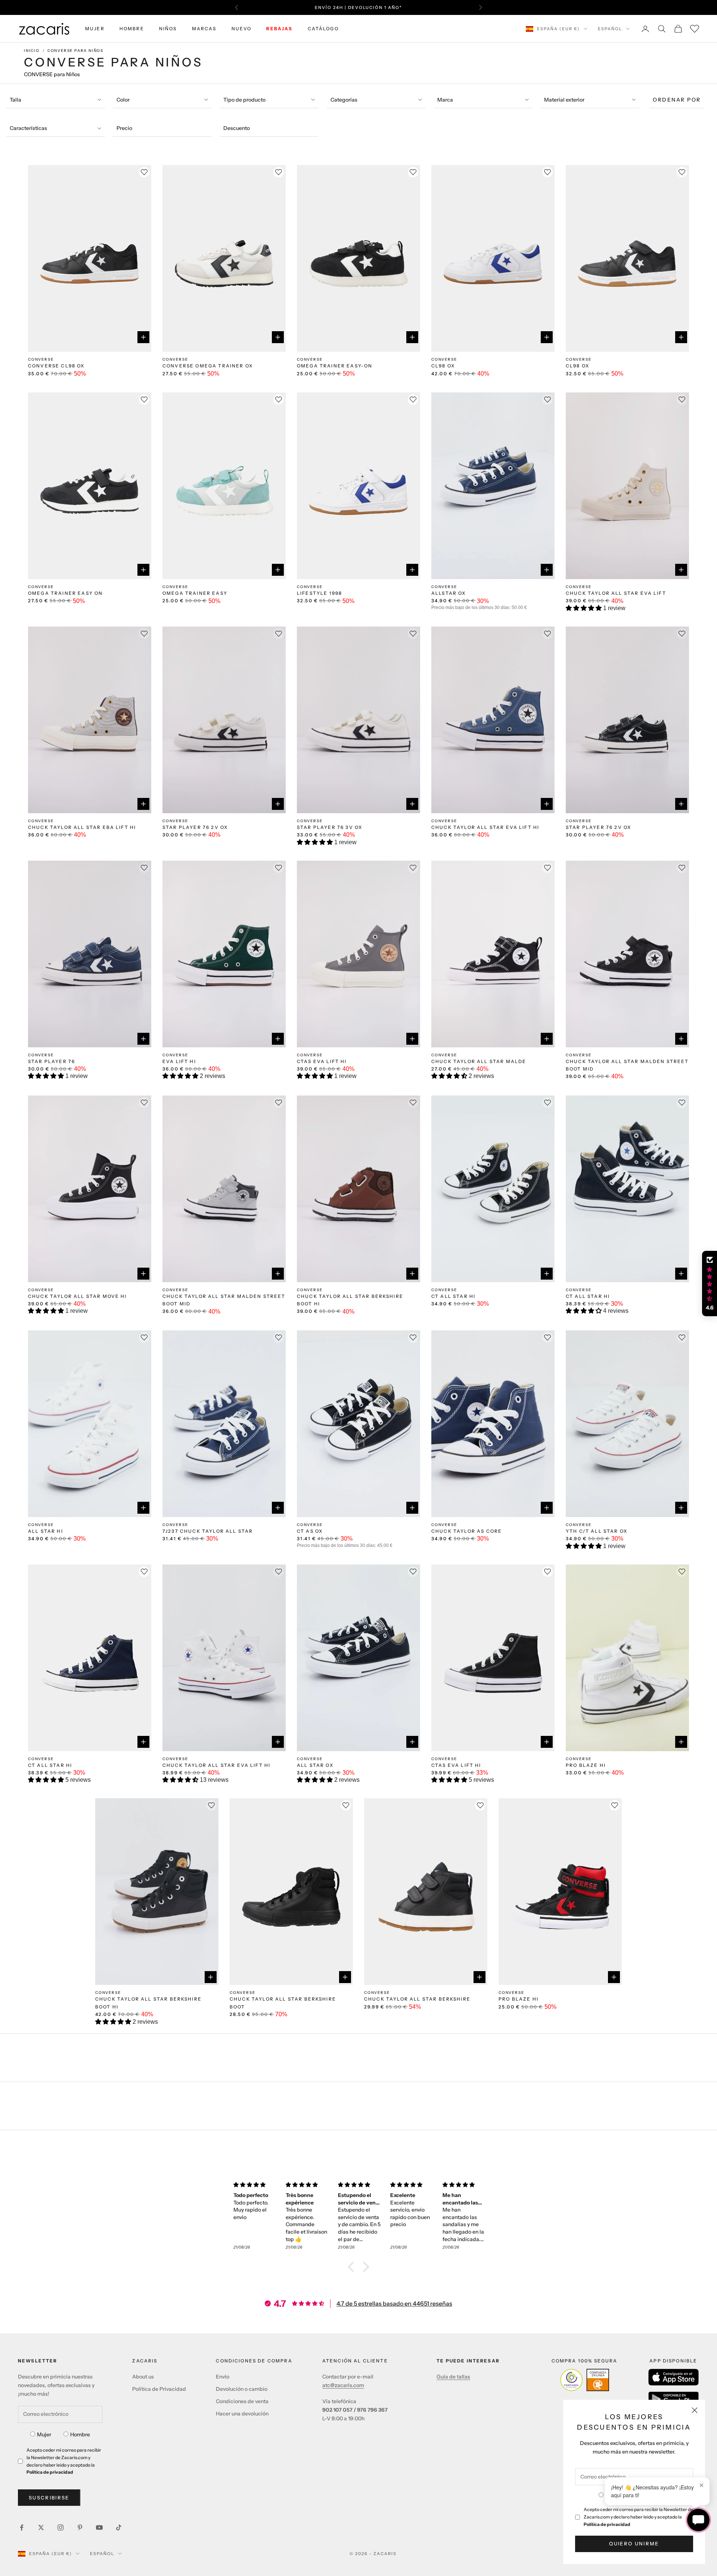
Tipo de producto (244, 100)
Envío (223, 2377)
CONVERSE (41, 359)
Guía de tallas (453, 2377)
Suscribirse (49, 2498)
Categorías (344, 100)
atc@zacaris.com (343, 2385)
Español (610, 29)
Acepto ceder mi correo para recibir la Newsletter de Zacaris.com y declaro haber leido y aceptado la (638, 2517)
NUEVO (242, 29)
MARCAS (204, 29)
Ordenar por (677, 100)
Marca (445, 100)
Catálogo (323, 29)
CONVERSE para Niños (75, 51)
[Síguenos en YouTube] (99, 2527)
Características (28, 128)
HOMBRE (132, 29)
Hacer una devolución (242, 2414)
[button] (584, 608)
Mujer (44, 2434)
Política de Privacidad (159, 2389)
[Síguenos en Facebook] (22, 2527)
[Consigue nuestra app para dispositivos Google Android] (673, 2399)
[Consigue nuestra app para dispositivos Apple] (673, 2377)
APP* (430, 7)
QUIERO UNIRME (634, 2544)
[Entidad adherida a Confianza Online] (585, 2380)
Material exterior (564, 100)
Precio (124, 128)
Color (123, 100)
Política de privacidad (607, 2524)
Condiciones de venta (242, 2401)
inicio (32, 51)
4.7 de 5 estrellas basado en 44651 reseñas (394, 2303)
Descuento (237, 128)
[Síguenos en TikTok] (119, 2527)
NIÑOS (168, 29)
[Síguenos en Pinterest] (80, 2527)
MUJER (95, 29)
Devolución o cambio (242, 2389)
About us (143, 2377)
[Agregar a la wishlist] (144, 172)
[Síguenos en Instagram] (60, 2527)
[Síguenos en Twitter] (41, 2527)
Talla (15, 100)
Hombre (80, 2434)
